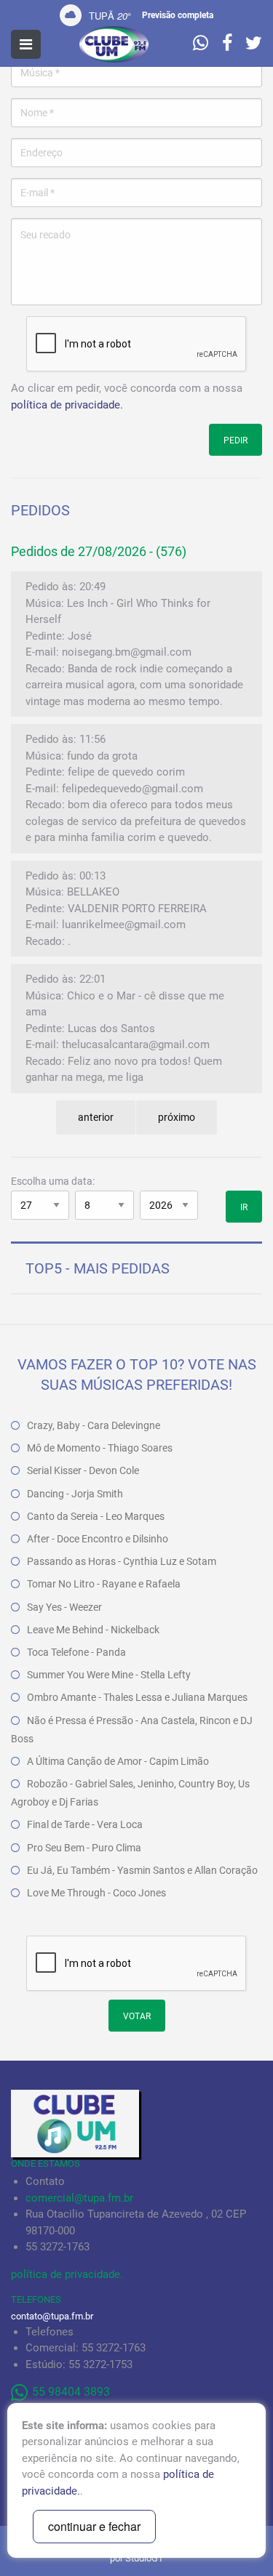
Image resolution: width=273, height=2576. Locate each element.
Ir (244, 1207)
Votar (137, 2016)
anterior (96, 1117)
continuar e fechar (94, 2526)
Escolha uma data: (53, 1181)
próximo (177, 1117)
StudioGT (145, 2558)
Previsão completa (178, 15)
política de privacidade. (67, 405)
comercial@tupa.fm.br (79, 2198)
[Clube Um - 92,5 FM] (114, 44)
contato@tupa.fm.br (52, 2316)
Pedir (236, 440)
